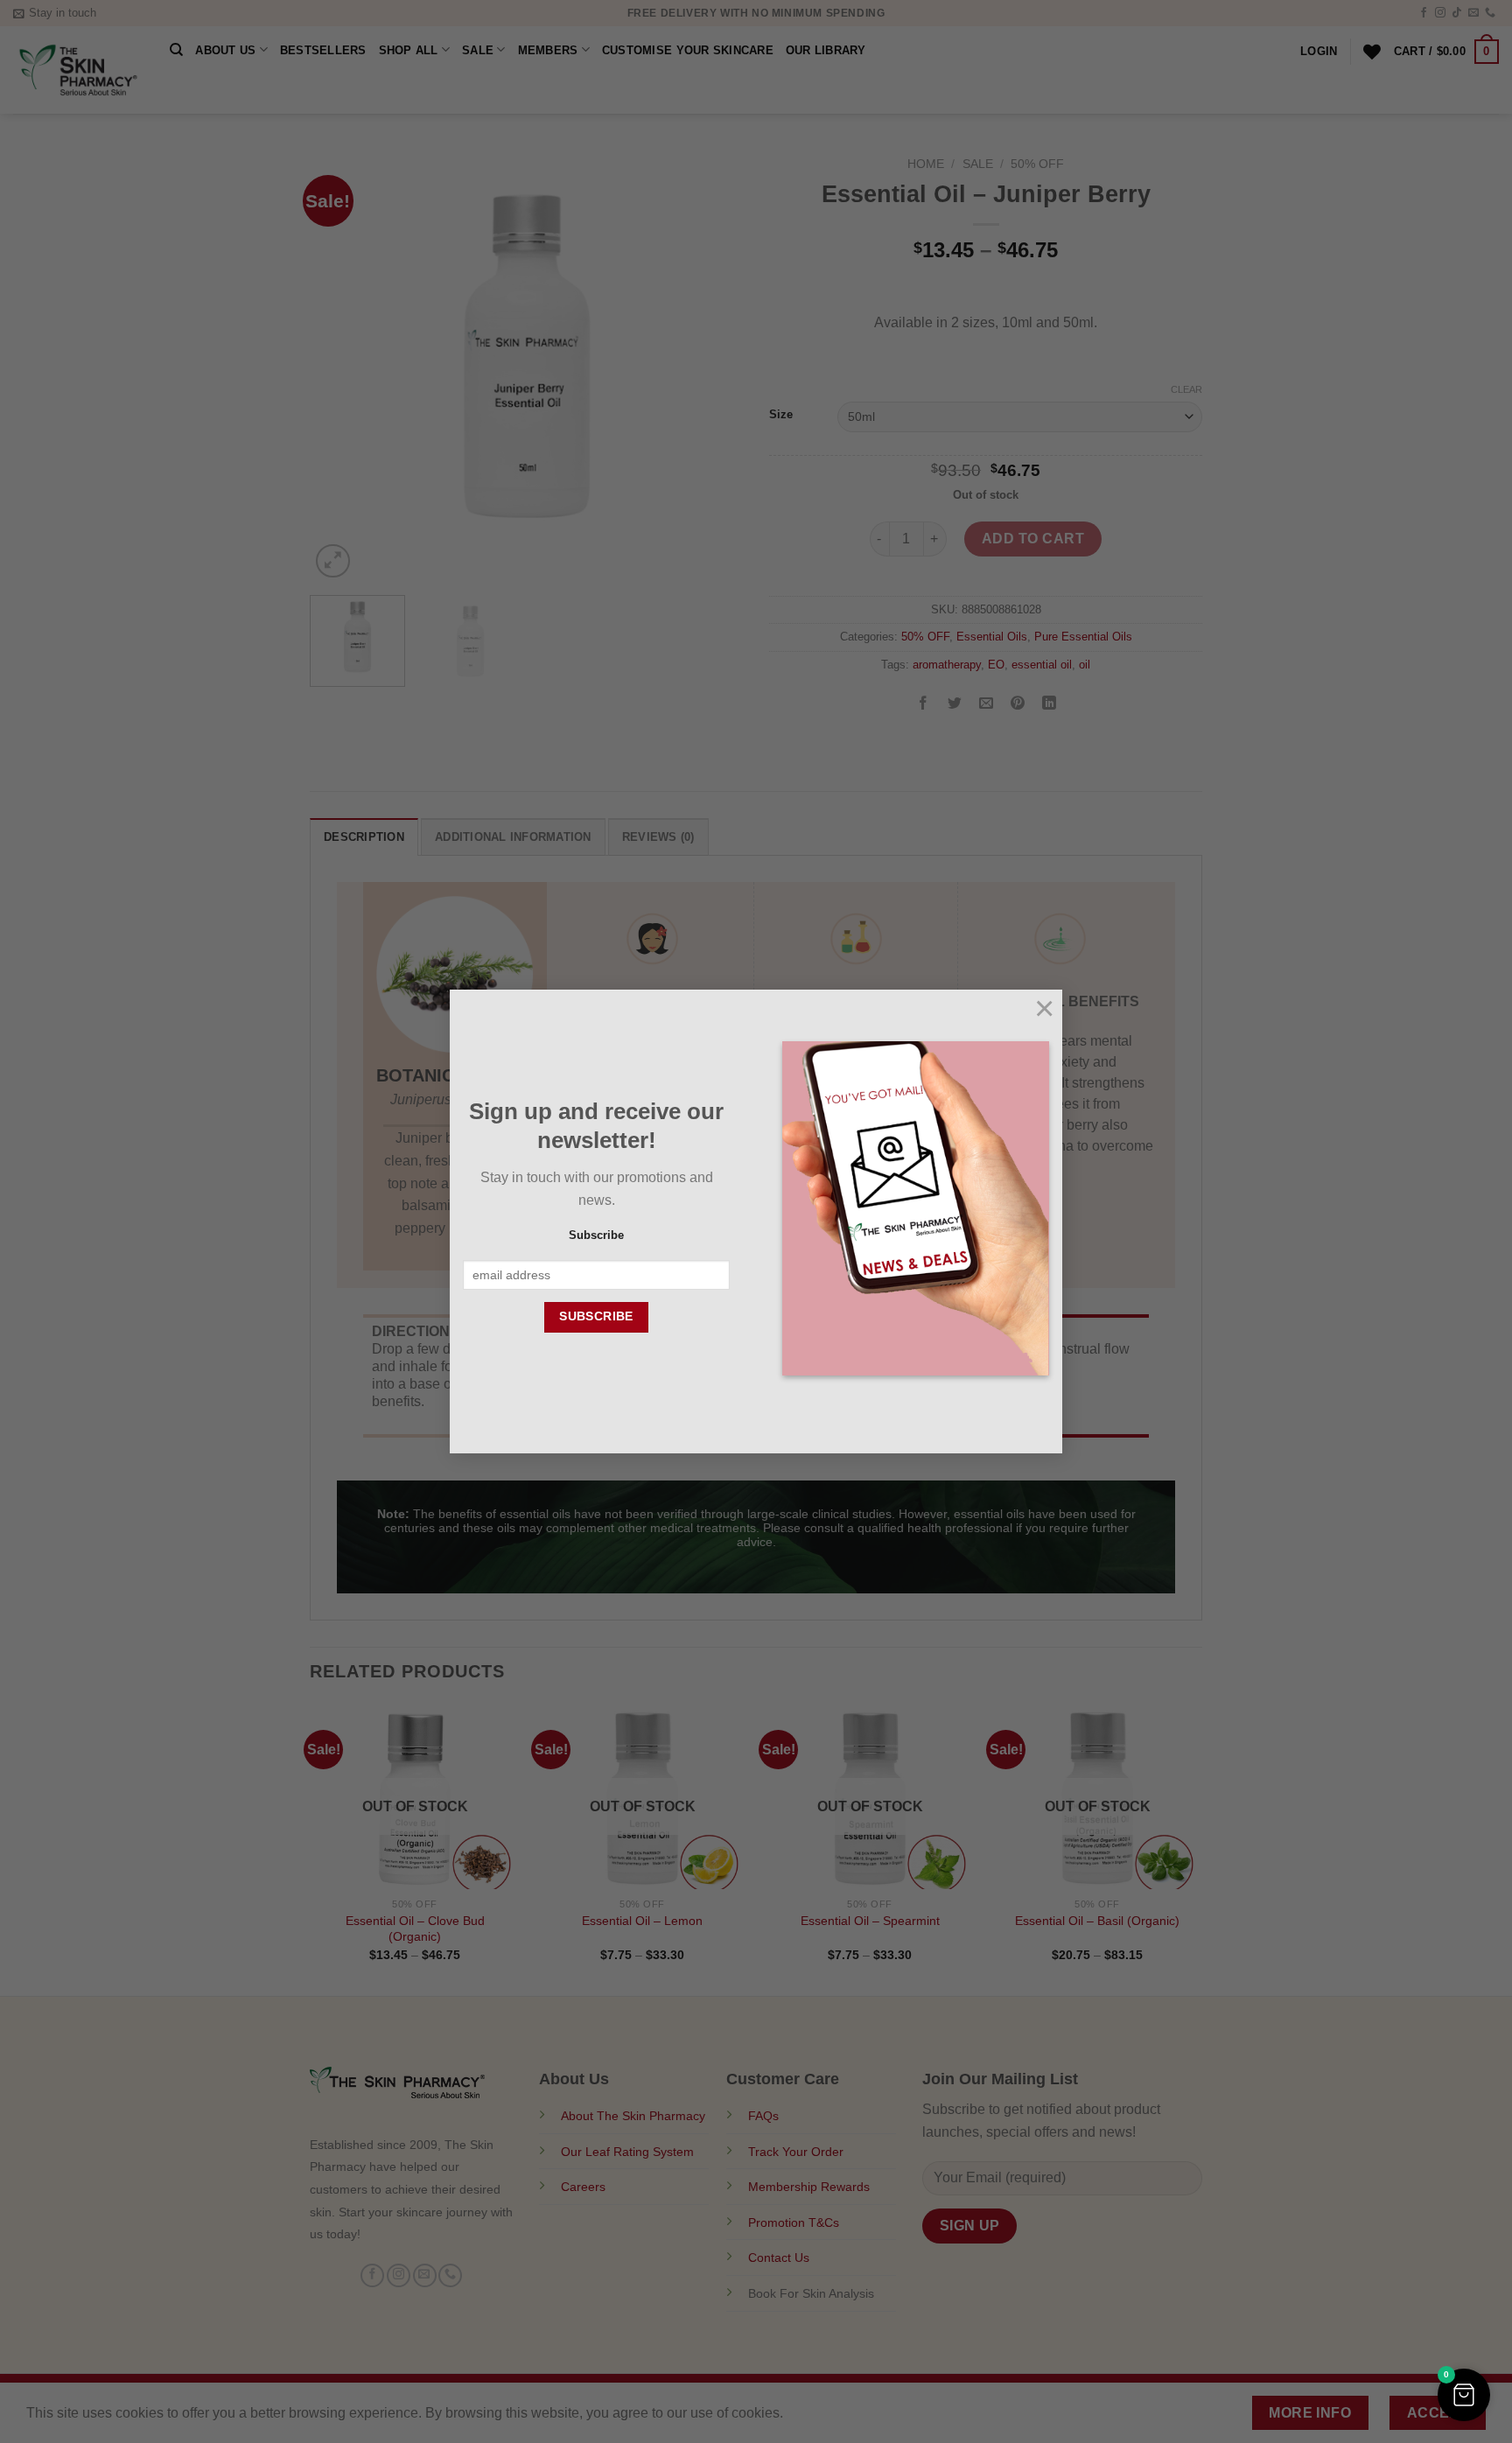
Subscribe (596, 1235)
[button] (1464, 2395)
